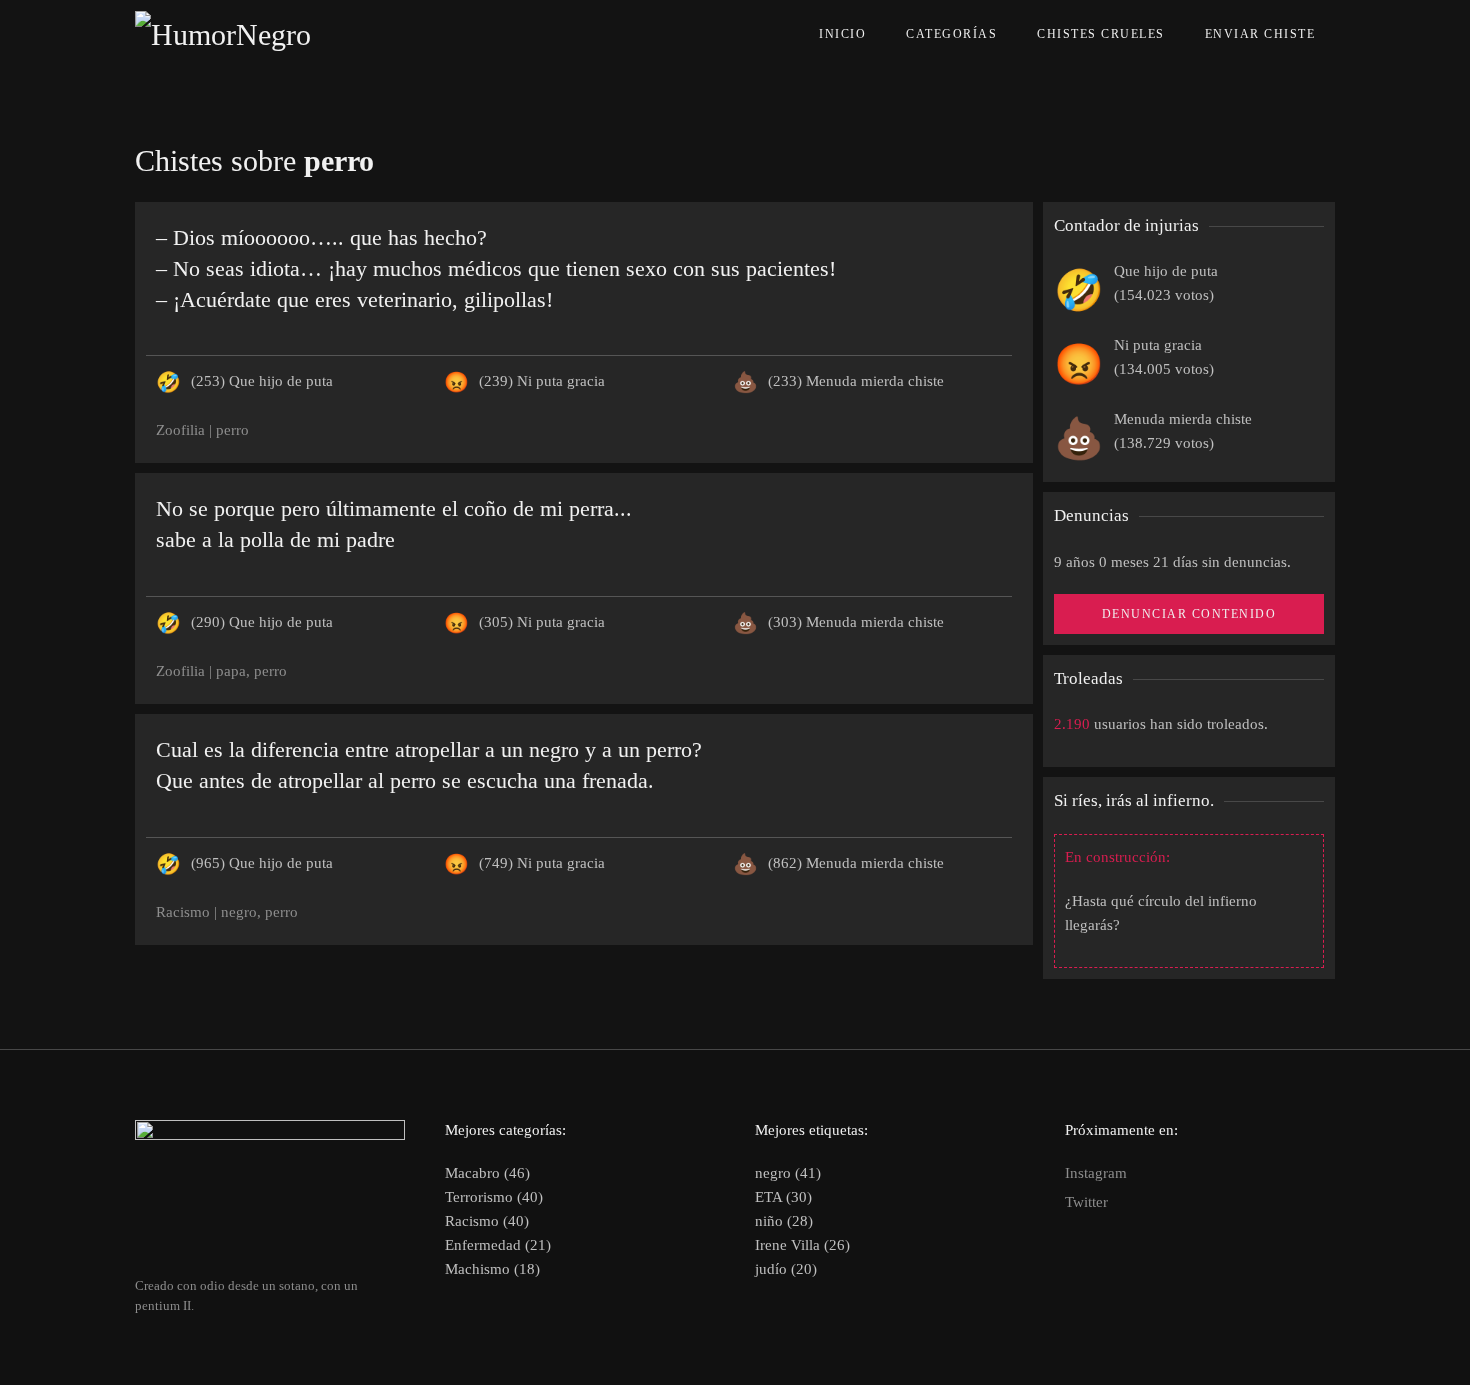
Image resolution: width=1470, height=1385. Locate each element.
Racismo (183, 912)
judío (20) (786, 1269)
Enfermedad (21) (498, 1245)
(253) (262, 381)
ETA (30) (783, 1197)
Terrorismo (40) (494, 1197)
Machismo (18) (492, 1269)
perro (232, 430)
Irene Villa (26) (802, 1245)
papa (231, 671)
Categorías (951, 34)
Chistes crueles (1101, 34)
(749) (542, 863)
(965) (262, 863)
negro (239, 912)
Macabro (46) (487, 1173)
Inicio (842, 34)
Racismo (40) (487, 1221)
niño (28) (784, 1221)
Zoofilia (180, 430)
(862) (856, 863)
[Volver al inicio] (268, 35)
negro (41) (788, 1173)
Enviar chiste (1260, 34)
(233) (856, 381)
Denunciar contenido (1189, 614)
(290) (262, 622)
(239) (542, 381)
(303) (856, 622)
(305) (542, 622)
